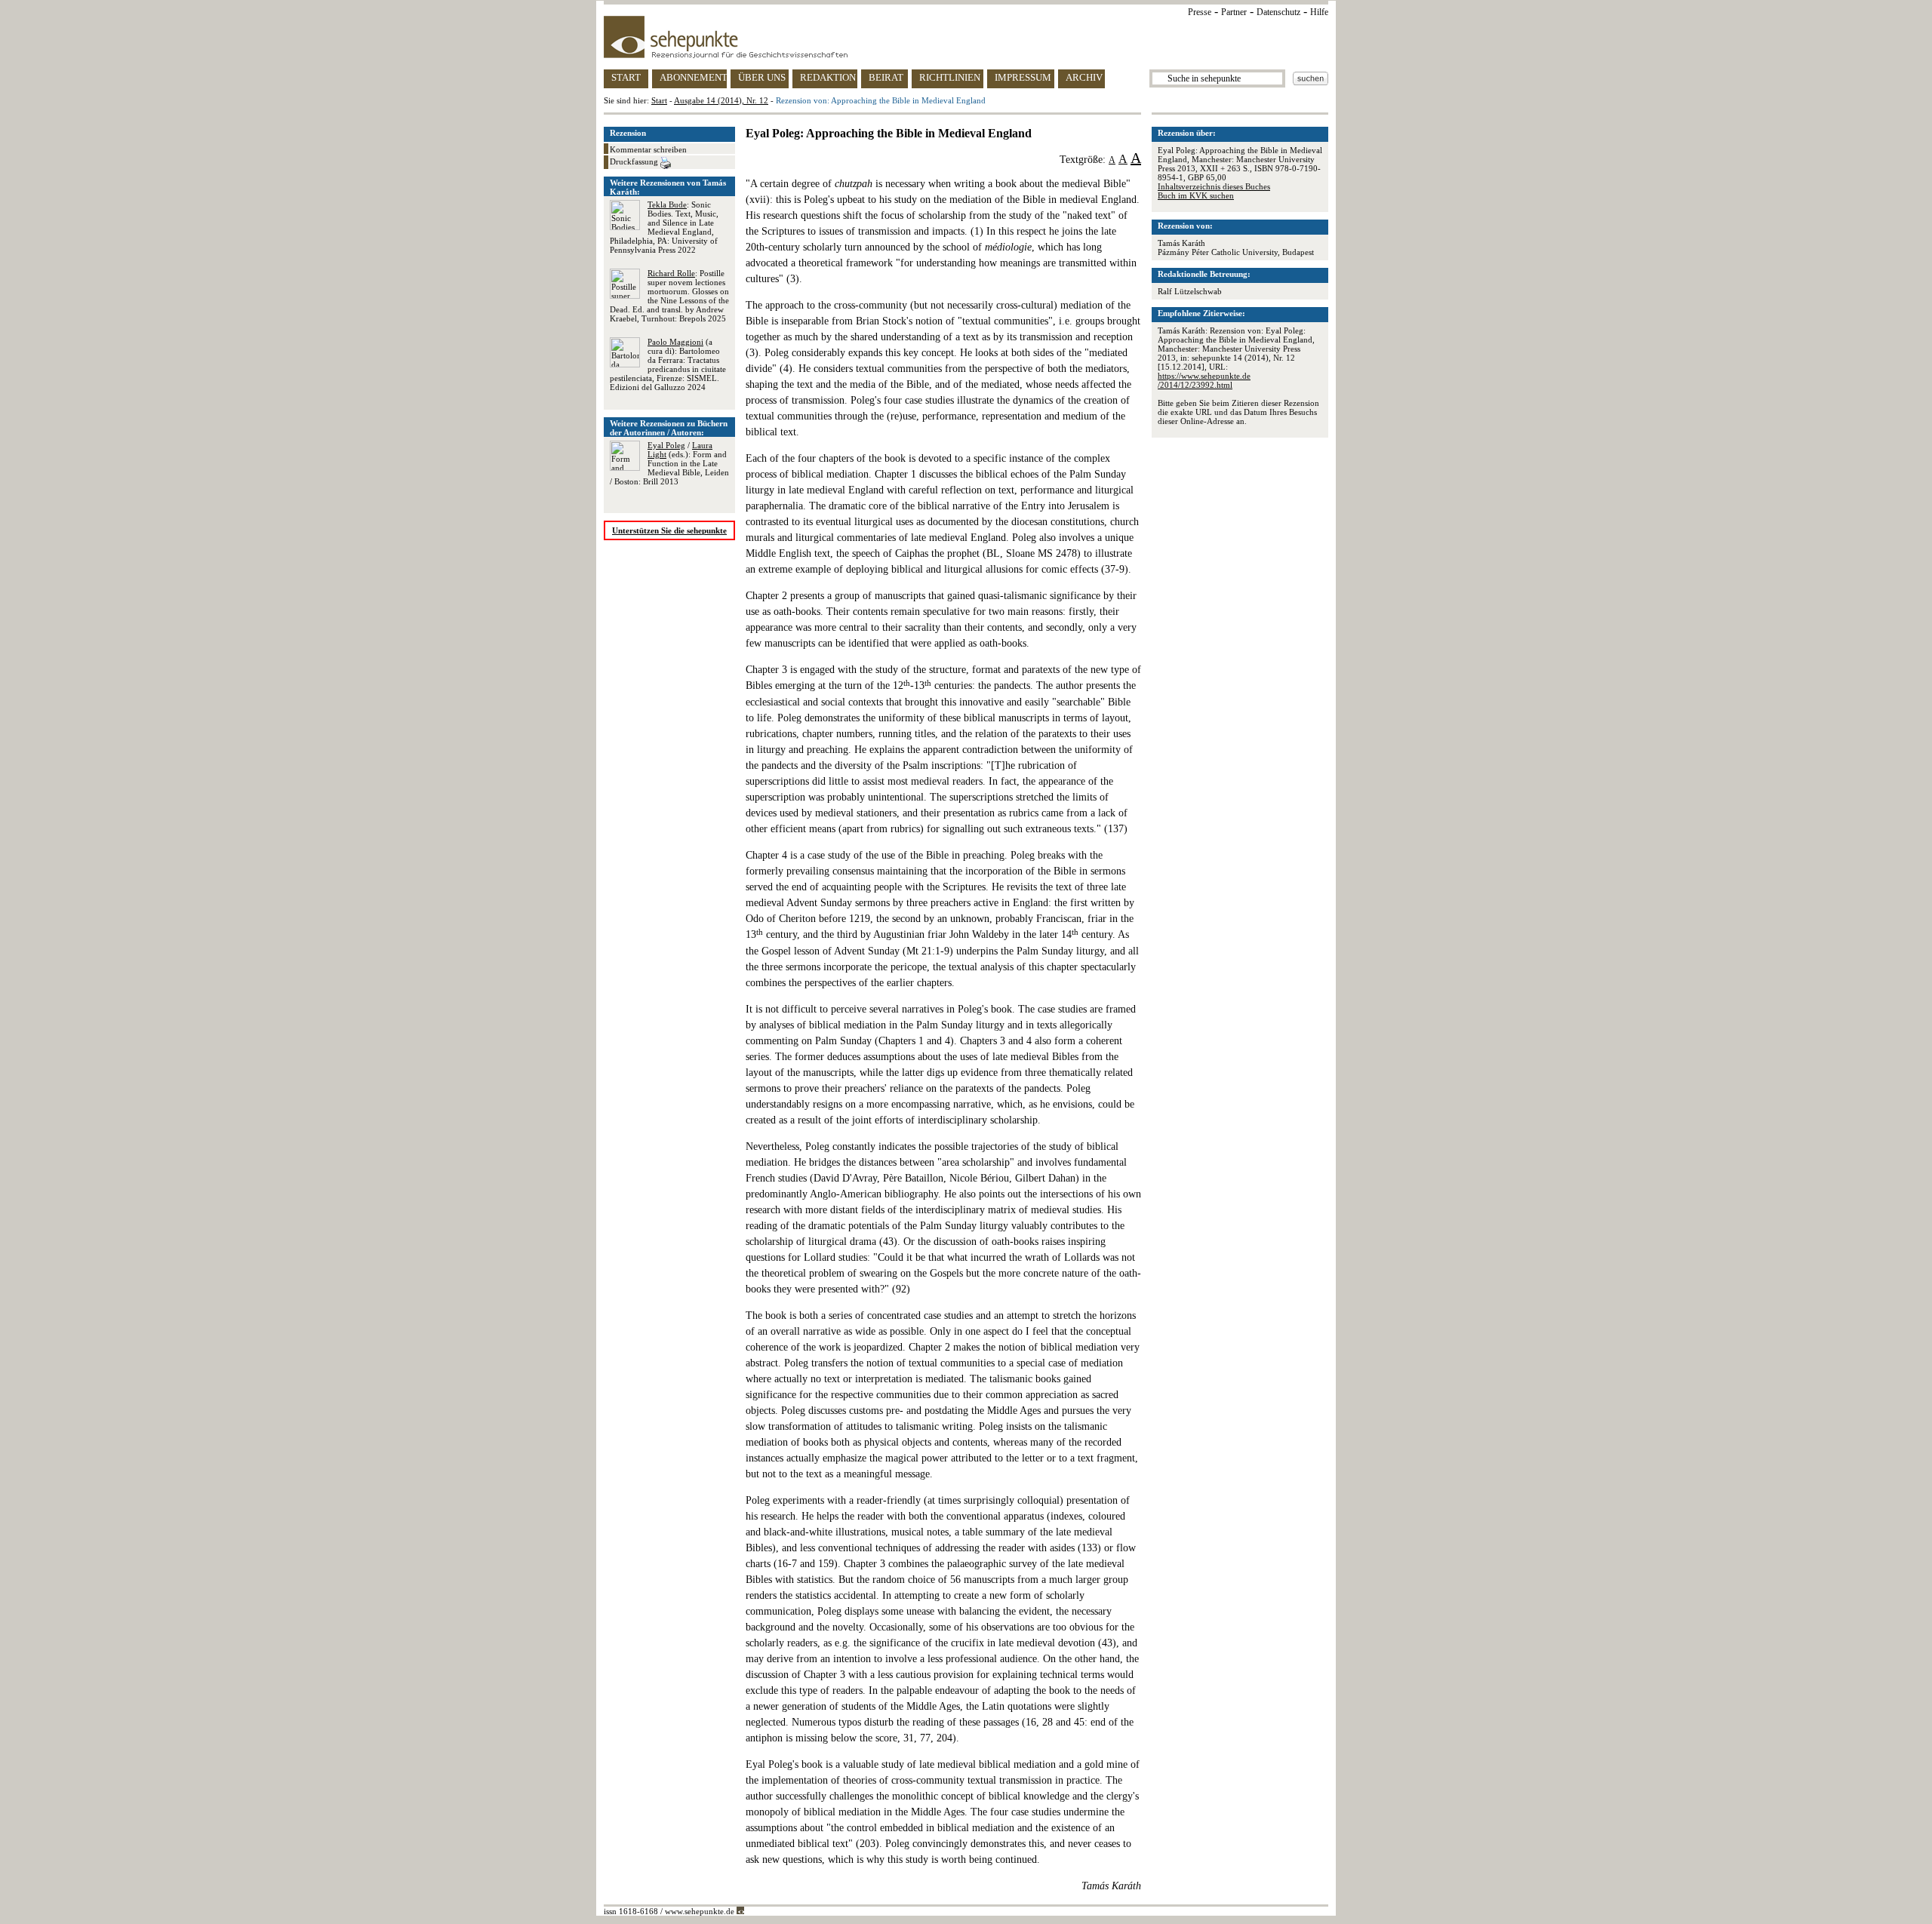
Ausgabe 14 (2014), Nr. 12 (721, 100)
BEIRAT (886, 77)
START (626, 77)
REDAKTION (828, 77)
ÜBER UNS (762, 77)
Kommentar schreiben (648, 149)
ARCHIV (1084, 77)
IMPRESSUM (1023, 77)
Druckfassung (635, 161)
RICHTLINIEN (950, 77)
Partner (1234, 12)
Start (659, 100)
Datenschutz (1278, 12)
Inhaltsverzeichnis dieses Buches (1214, 186)
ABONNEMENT (693, 77)
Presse (1200, 12)
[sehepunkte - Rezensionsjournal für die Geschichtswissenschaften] (966, 37)
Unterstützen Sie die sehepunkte (669, 530)
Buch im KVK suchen (1196, 195)
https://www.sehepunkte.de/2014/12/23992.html (1204, 380)
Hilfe (1319, 12)
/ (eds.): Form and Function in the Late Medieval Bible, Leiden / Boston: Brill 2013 (669, 463)
